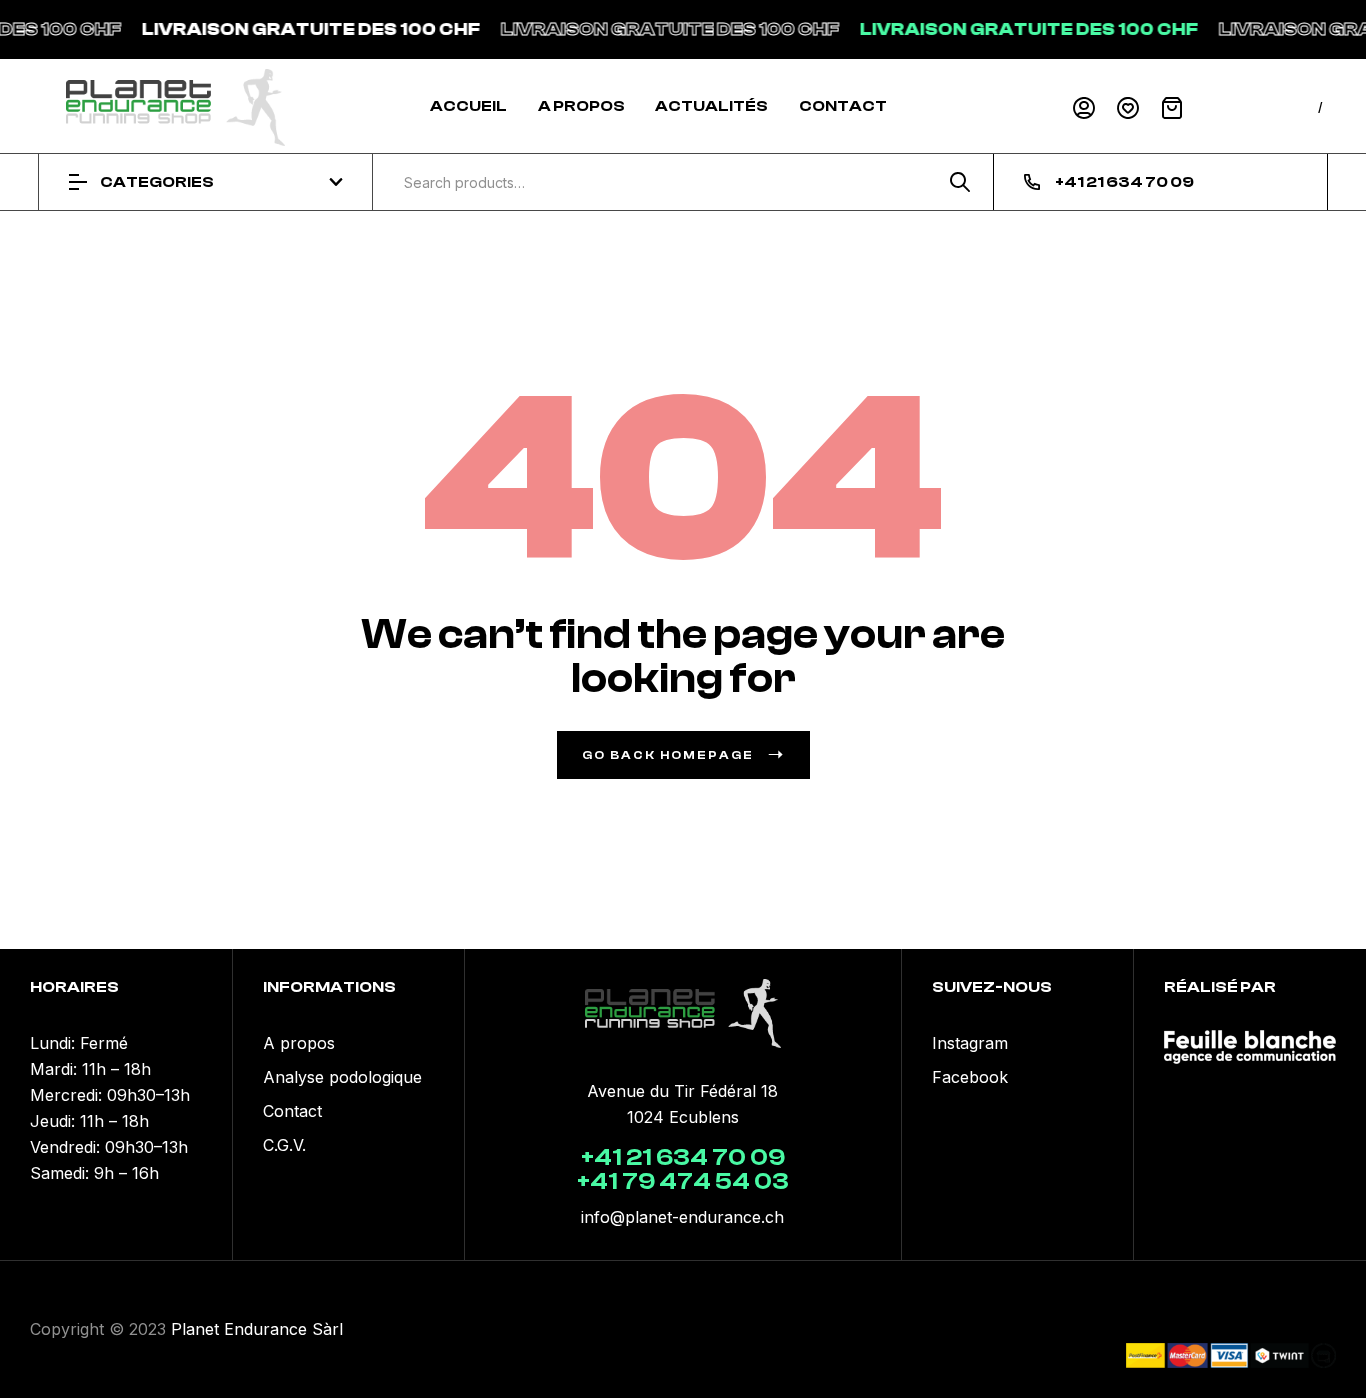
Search (953, 182)
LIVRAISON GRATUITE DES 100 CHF (297, 29)
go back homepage (668, 755)
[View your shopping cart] (1172, 108)
